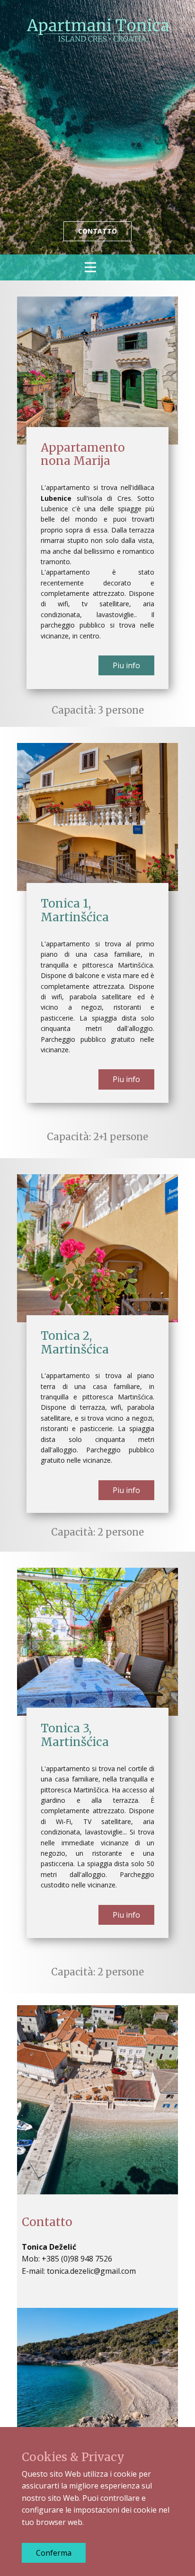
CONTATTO (97, 231)
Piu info (126, 665)
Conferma (54, 2553)
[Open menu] (97, 267)
